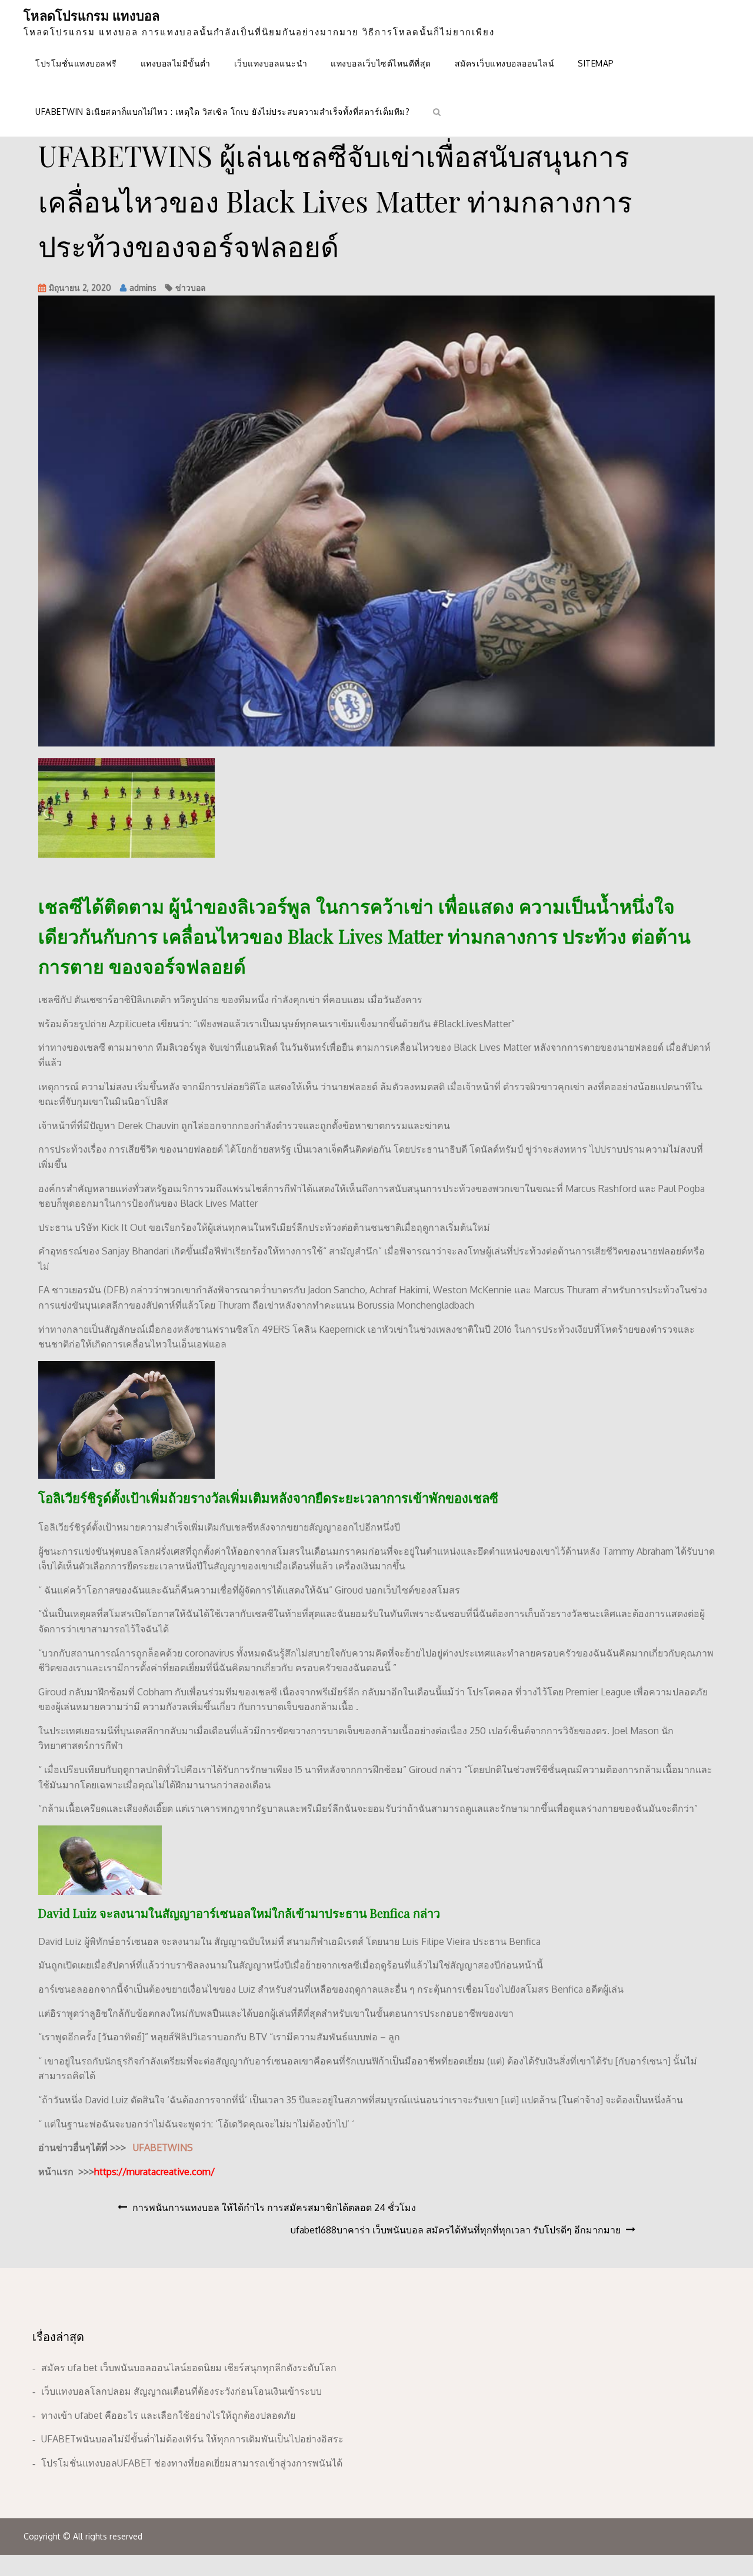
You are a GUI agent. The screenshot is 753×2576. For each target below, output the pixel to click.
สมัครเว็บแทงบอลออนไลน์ (505, 63)
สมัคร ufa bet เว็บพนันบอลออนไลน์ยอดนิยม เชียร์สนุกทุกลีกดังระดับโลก (189, 2368)
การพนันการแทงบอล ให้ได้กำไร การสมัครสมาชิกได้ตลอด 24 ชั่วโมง (274, 2207)
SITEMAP (596, 63)
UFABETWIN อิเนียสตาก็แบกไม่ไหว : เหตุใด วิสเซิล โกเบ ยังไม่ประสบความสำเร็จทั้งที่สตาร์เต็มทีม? (222, 112)
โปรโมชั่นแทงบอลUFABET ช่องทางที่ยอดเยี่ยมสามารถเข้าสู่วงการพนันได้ (192, 2463)
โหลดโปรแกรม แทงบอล (91, 15)
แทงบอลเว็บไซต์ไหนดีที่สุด (381, 63)
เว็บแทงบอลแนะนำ (271, 63)
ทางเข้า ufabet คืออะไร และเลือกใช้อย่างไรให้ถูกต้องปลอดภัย (168, 2415)
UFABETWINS (163, 2147)
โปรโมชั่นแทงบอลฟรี (76, 63)
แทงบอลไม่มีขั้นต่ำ (176, 63)
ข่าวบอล (191, 288)
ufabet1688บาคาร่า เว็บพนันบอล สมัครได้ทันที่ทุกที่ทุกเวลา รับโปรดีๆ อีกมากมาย (456, 2230)
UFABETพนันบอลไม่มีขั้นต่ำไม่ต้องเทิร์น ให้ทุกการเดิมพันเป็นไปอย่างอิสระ (192, 2439)
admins (143, 288)
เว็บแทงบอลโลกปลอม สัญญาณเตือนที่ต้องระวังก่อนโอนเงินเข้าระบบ (181, 2391)
